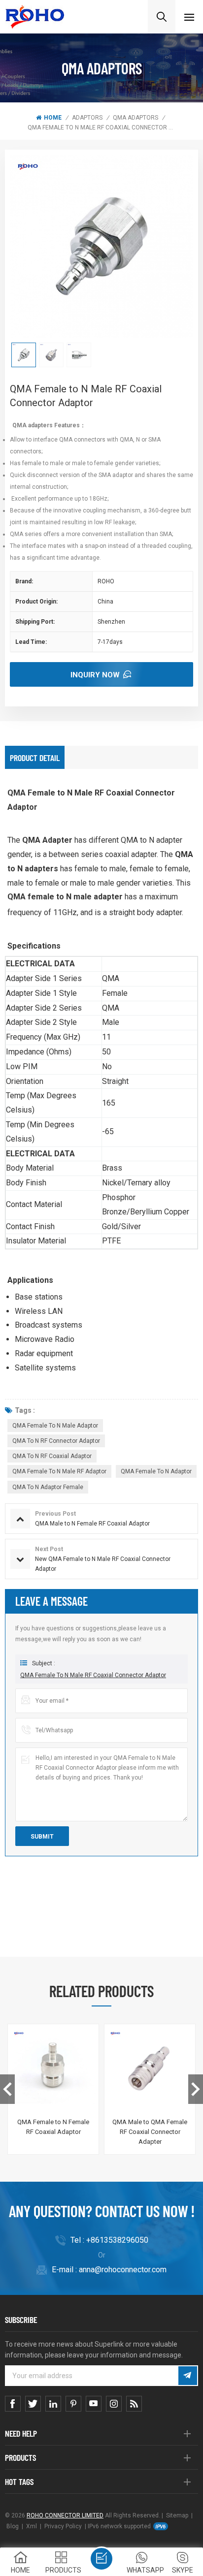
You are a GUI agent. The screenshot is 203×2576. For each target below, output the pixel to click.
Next (196, 2089)
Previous (7, 2089)
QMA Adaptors (135, 118)
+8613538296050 (117, 2240)
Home (53, 118)
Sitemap (177, 2515)
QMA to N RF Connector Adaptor (56, 1441)
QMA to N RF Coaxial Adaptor (52, 1456)
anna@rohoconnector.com (123, 2270)
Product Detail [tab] (35, 758)
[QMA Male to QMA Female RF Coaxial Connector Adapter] (150, 2069)
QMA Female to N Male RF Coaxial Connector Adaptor (93, 1675)
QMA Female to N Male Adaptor (55, 1426)
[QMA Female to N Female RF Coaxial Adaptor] (53, 2069)
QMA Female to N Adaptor (156, 1471)
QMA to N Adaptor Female (48, 1487)
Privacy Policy (63, 2526)
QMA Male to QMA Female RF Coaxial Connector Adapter (150, 2132)
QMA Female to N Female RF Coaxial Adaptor (53, 2127)
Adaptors (87, 118)
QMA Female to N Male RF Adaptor (59, 1471)
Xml (32, 2526)
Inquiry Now (95, 675)
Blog (13, 2526)
